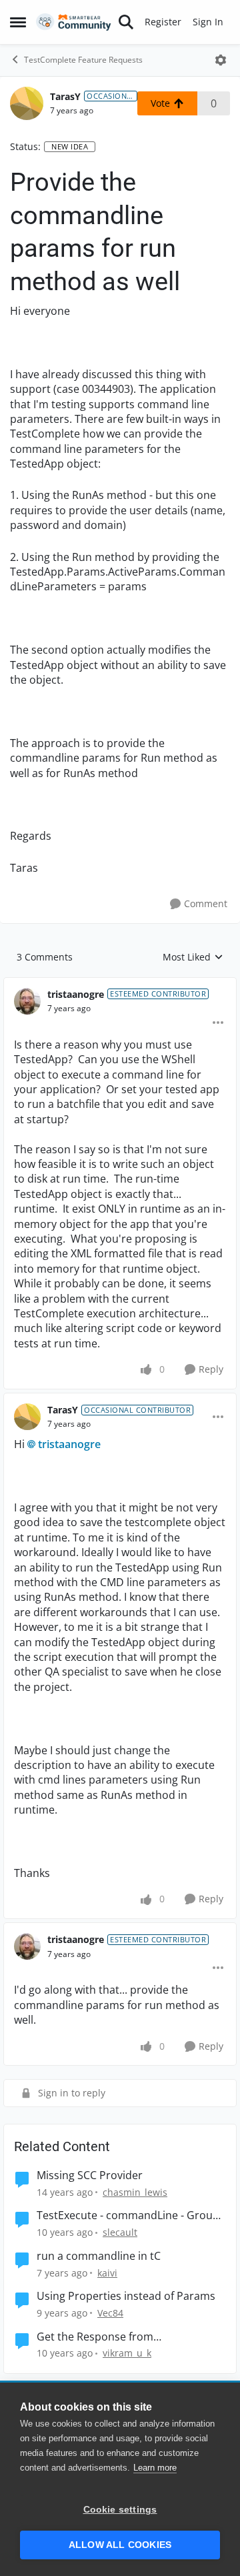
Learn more (155, 2468)
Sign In (208, 22)
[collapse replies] (120, 984)
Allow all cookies (120, 2545)
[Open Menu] (221, 60)
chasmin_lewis (135, 2192)
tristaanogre (76, 994)
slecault (120, 2232)
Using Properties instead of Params (126, 2296)
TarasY (65, 96)
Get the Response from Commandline (95, 2337)
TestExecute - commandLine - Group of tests (128, 2215)
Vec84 (110, 2313)
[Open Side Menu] (18, 22)
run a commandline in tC (99, 2256)
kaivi (107, 2273)
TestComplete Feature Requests (83, 60)
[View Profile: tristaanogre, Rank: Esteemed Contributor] (27, 1001)
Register (163, 22)
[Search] (126, 22)
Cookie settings (120, 2510)
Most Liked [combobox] (193, 957)
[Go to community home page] (74, 22)
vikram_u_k (127, 2353)
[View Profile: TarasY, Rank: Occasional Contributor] (27, 103)
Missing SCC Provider (90, 2175)
